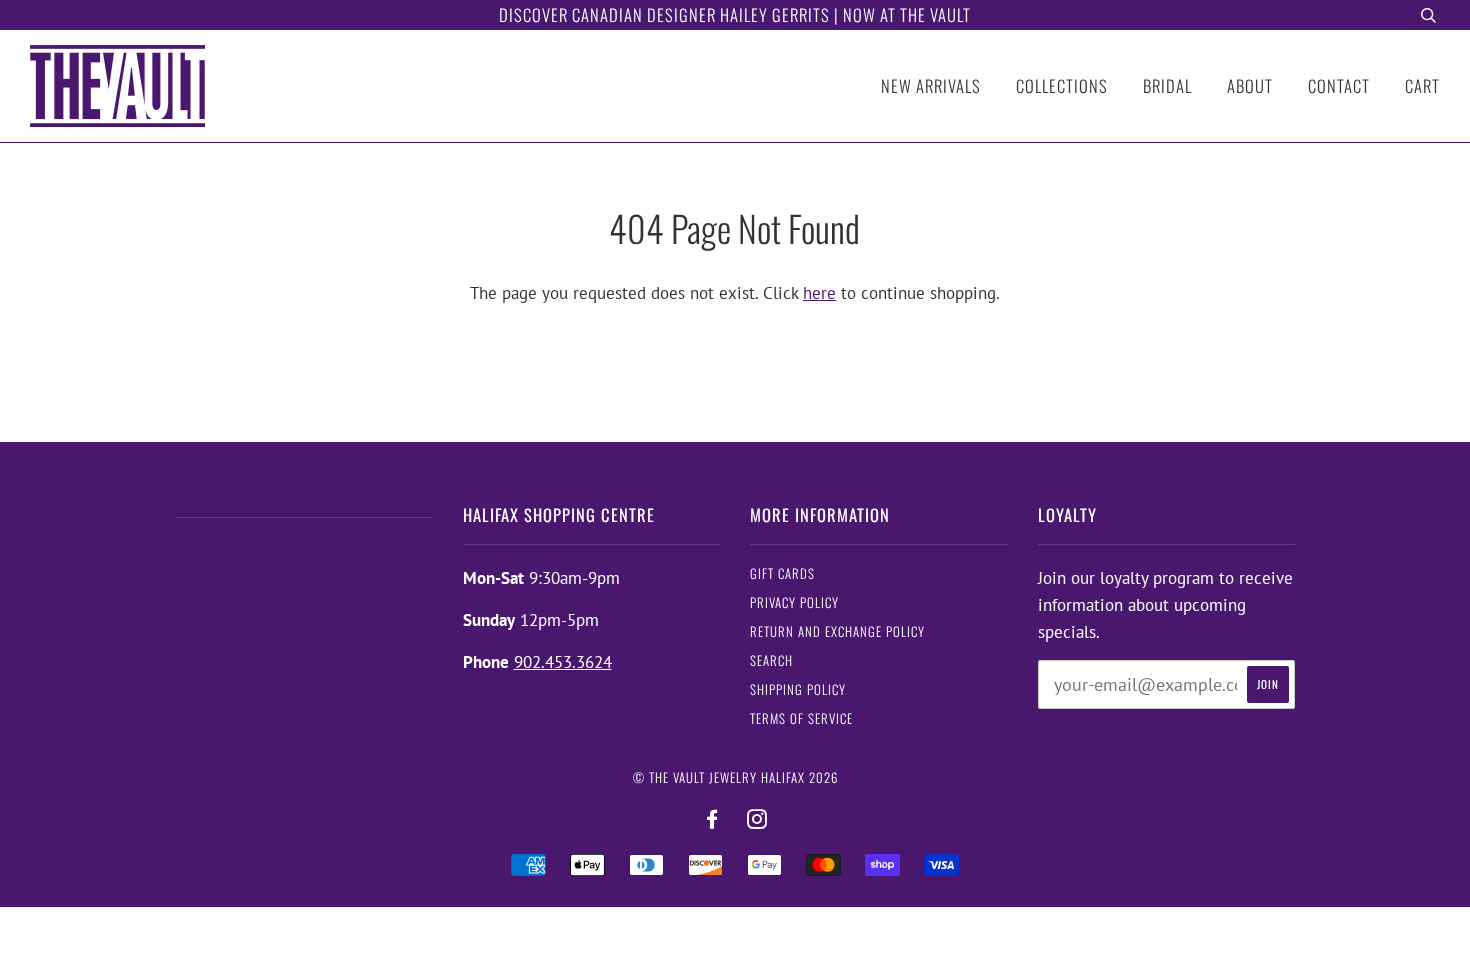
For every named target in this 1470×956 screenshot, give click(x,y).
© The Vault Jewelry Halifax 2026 (735, 777)
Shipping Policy (798, 689)
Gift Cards (782, 573)
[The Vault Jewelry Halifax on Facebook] (712, 819)
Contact (1339, 85)
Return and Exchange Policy (837, 631)
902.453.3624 (563, 662)
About (1250, 85)
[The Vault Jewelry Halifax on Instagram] (757, 819)
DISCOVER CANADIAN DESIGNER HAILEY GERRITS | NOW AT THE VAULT (735, 14)
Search (771, 660)
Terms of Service (801, 718)
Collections (1062, 85)
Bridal (1167, 85)
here (819, 293)
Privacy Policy (794, 602)
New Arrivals (931, 85)
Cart (1422, 85)
